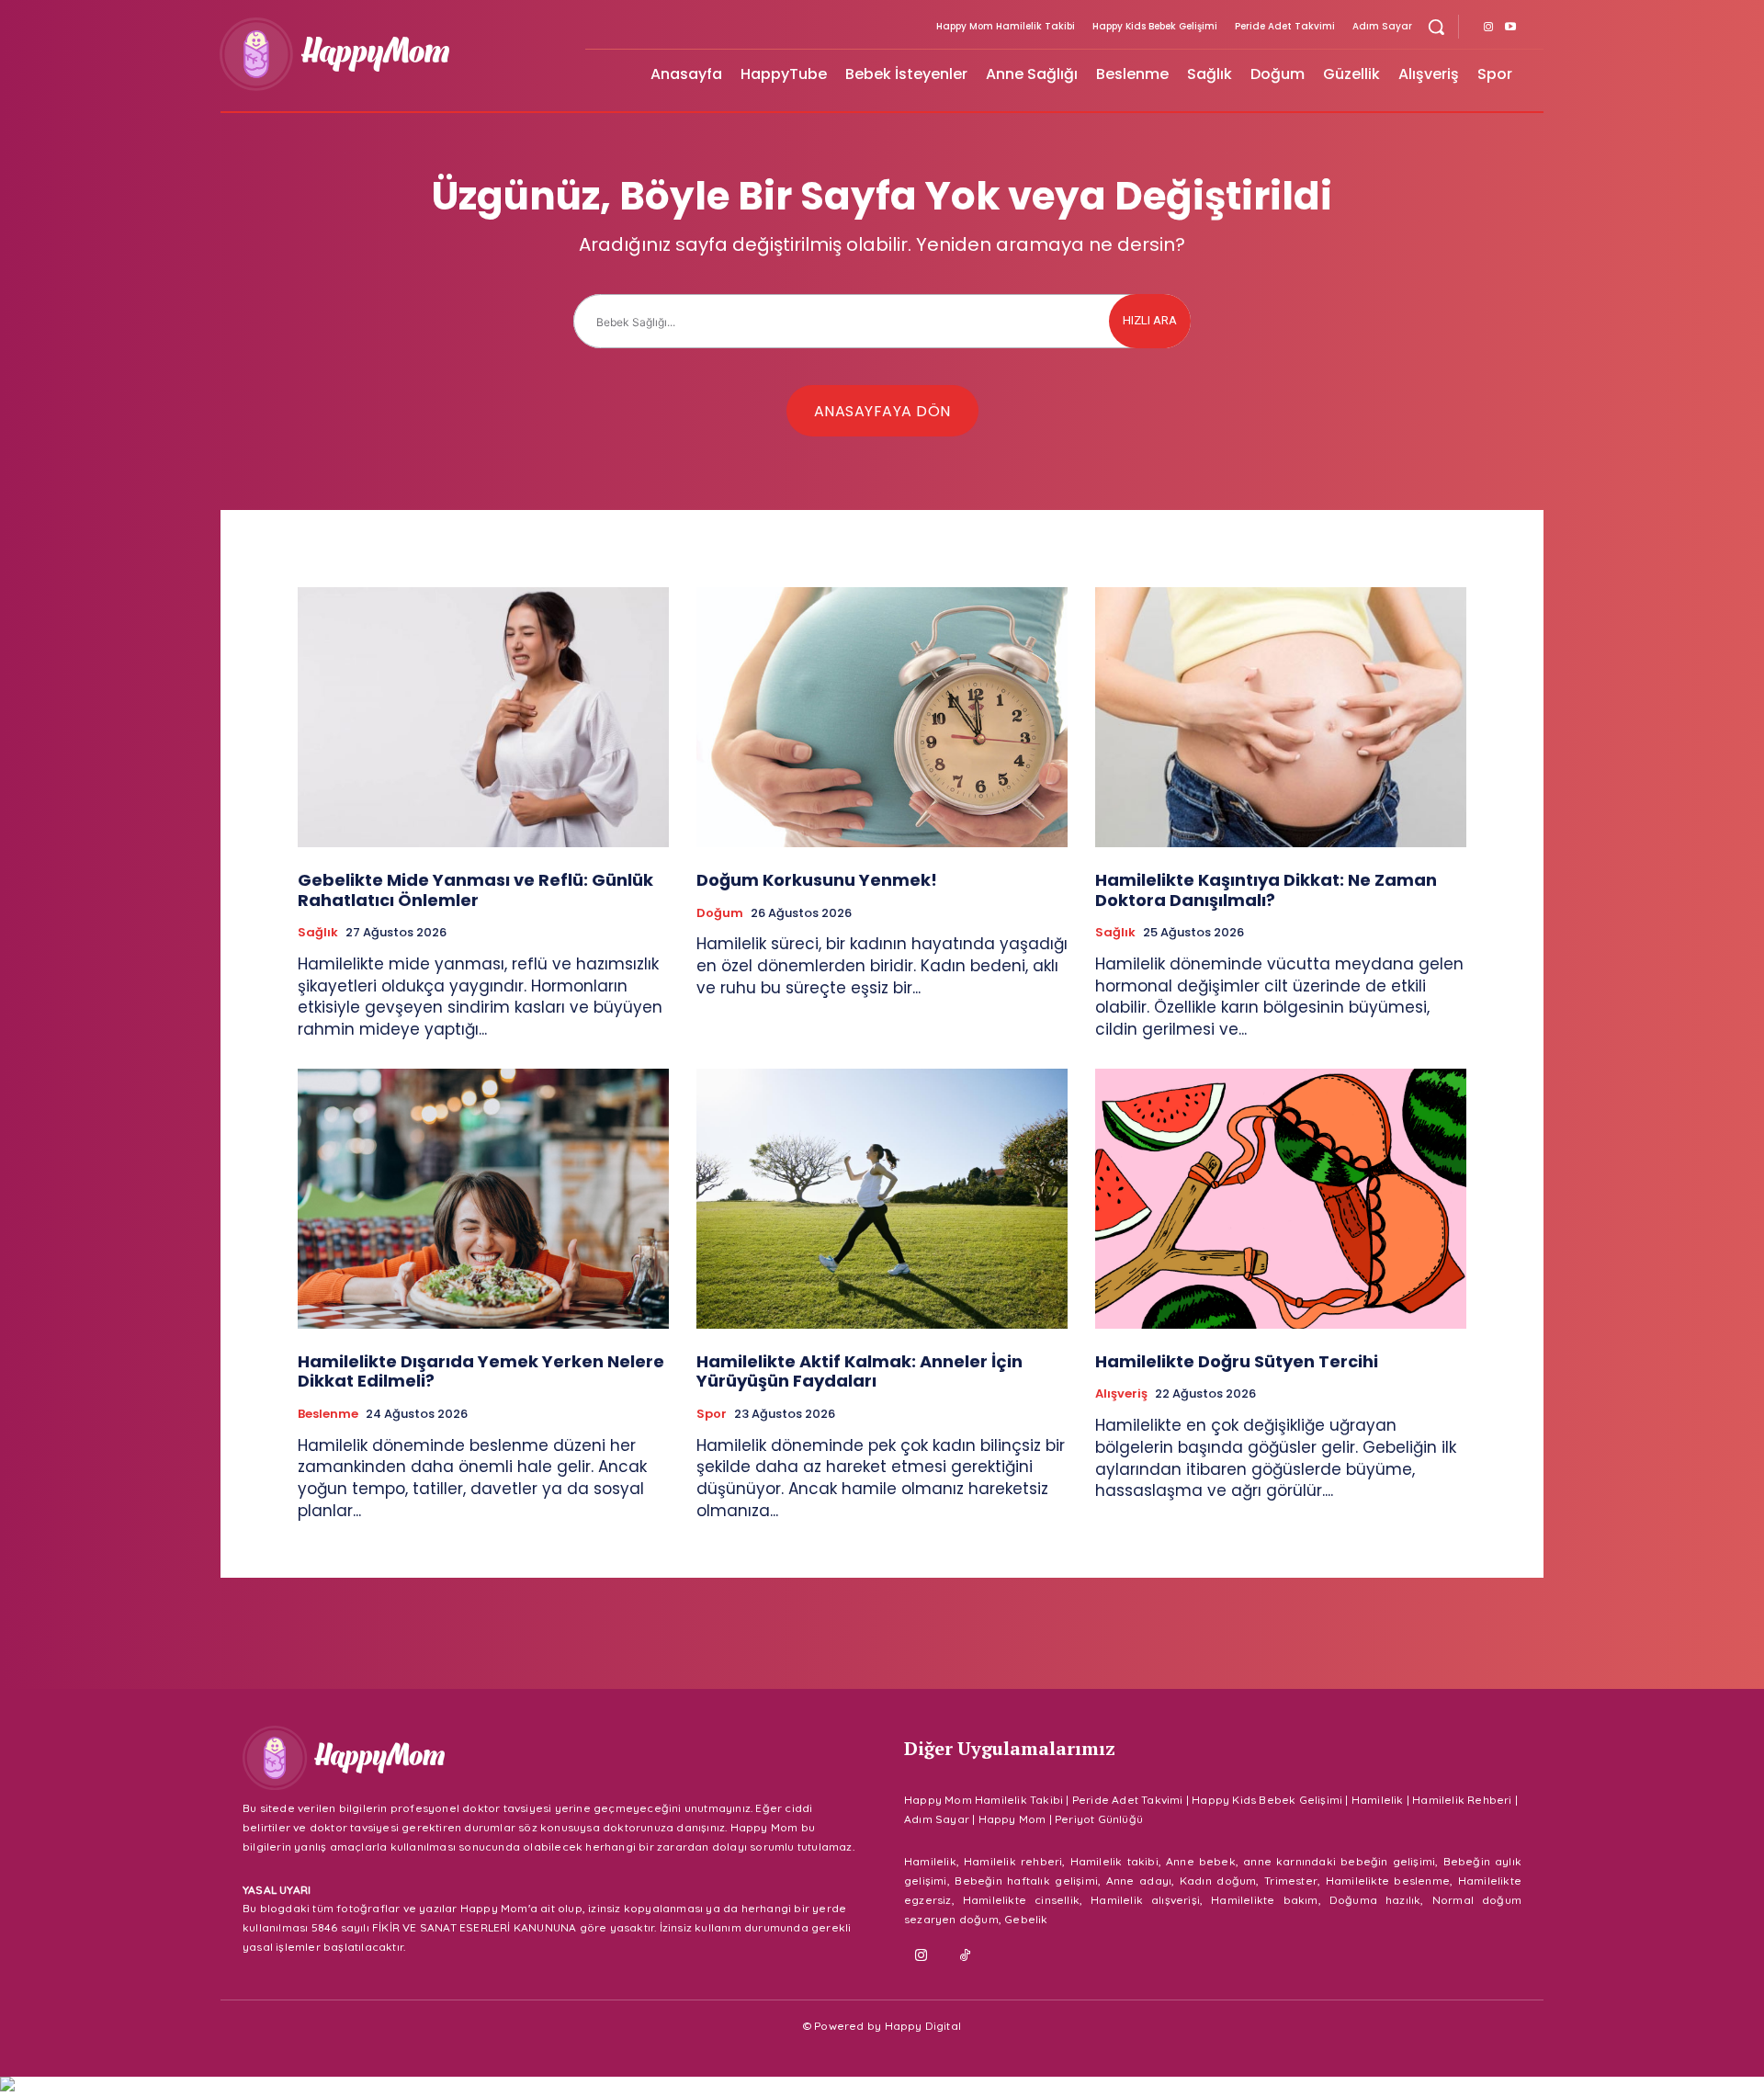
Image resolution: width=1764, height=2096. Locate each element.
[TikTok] (966, 1956)
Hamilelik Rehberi (1462, 1800)
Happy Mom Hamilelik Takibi (984, 1800)
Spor (712, 1414)
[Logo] (391, 54)
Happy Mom (1012, 1819)
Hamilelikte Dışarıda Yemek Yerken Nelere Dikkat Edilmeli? (481, 1371)
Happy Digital (923, 2026)
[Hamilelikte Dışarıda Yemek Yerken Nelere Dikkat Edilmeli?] (483, 1199)
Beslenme (328, 1414)
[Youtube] (1510, 28)
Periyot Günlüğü (1099, 1819)
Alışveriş (1121, 1394)
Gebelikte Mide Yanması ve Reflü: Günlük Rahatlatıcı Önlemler (475, 890)
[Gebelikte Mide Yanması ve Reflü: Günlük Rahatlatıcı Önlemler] (483, 717)
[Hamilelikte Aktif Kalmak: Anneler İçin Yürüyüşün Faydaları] (882, 1199)
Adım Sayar (937, 1819)
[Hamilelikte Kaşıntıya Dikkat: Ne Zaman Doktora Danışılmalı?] (1281, 717)
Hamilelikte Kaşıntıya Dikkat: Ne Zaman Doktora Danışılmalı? (1266, 890)
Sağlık (318, 933)
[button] (1436, 27)
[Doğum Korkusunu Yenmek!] (882, 717)
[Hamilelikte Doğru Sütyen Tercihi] (1281, 1199)
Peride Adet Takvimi (1128, 1800)
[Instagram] (1488, 28)
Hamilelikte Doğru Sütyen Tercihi (1237, 1361)
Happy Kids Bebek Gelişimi (1267, 1800)
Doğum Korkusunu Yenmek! (817, 880)
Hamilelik (1378, 1800)
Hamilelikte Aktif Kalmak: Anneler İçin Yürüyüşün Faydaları (859, 1371)
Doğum (720, 913)
